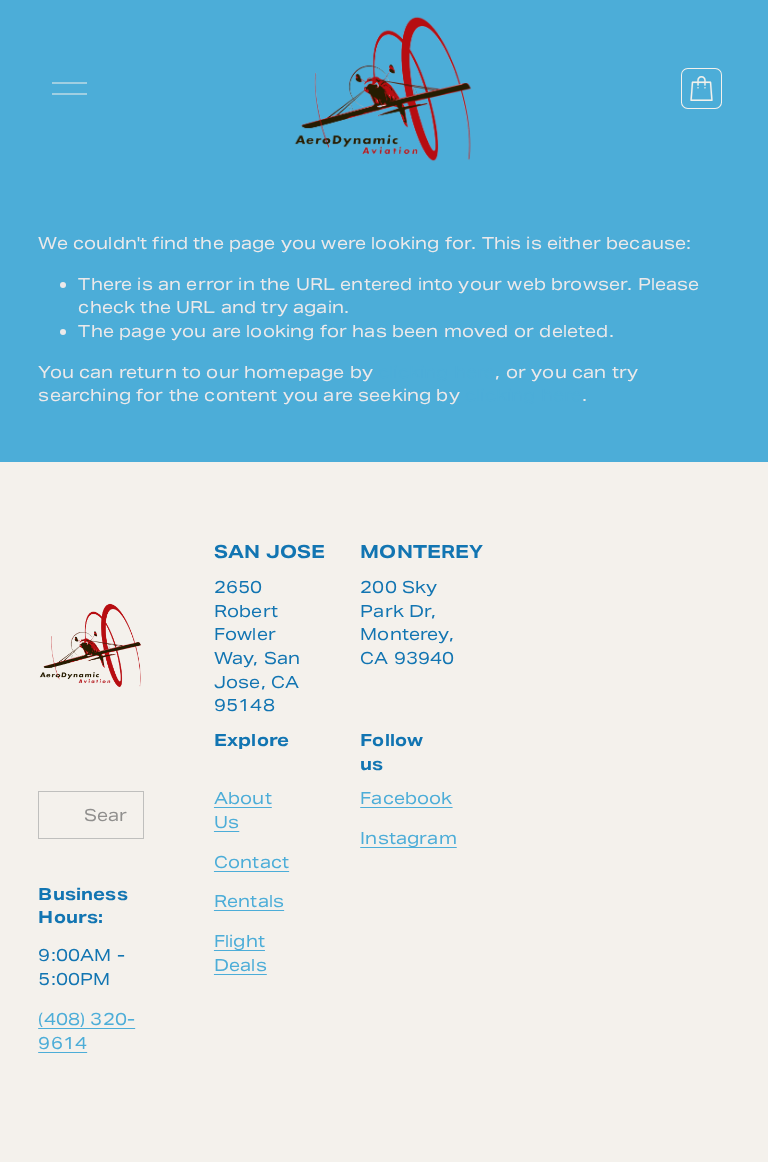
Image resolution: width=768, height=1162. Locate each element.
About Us (243, 810)
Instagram (408, 838)
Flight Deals (240, 953)
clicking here (436, 372)
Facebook (406, 798)
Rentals (249, 901)
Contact (251, 862)
